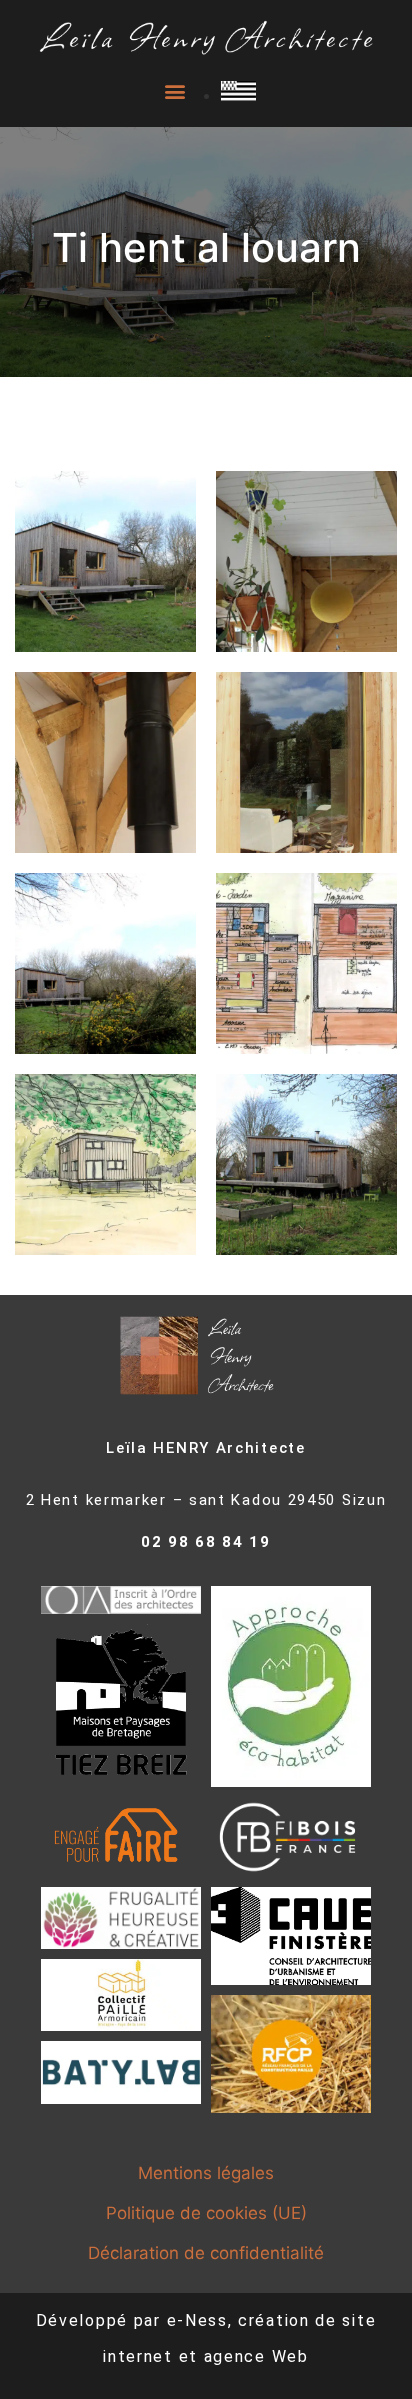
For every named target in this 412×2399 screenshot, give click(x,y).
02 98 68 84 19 (206, 1542)
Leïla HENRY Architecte (205, 1448)
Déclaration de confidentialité (206, 2253)
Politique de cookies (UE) (206, 2213)
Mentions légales (206, 2173)
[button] (175, 91)
